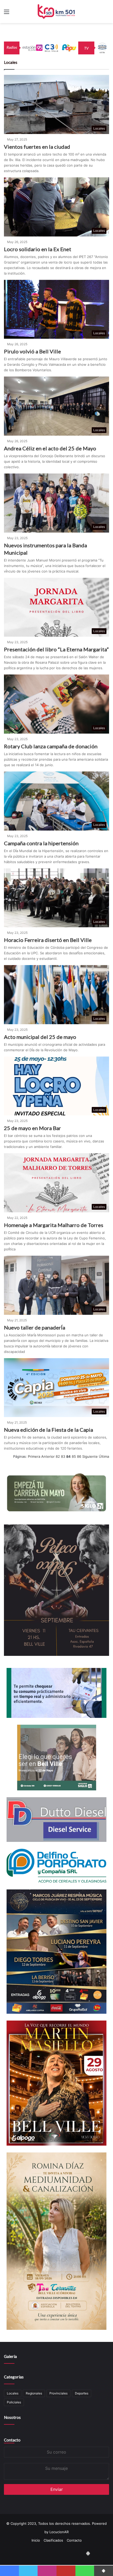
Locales (13, 2393)
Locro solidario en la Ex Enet (38, 249)
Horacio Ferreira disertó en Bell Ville (48, 940)
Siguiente (90, 1456)
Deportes (82, 2393)
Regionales (34, 2393)
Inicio (36, 2540)
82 (58, 1456)
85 (74, 1456)
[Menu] (7, 14)
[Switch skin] (106, 14)
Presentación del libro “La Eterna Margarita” (56, 649)
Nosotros (12, 2417)
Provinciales (58, 2393)
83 (63, 1456)
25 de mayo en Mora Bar (32, 1128)
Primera (34, 1456)
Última (104, 1456)
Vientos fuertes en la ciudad (37, 147)
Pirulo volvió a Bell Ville (32, 351)
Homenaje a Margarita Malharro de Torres (54, 1225)
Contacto (12, 2440)
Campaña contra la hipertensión (41, 843)
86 (79, 1456)
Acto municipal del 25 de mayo (40, 1037)
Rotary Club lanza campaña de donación (51, 746)
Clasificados (53, 2540)
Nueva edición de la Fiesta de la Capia (48, 1430)
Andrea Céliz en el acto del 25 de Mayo (50, 448)
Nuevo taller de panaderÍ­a (35, 1327)
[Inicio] (57, 12)
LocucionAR (59, 2532)
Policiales (14, 2402)
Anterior (48, 1456)
